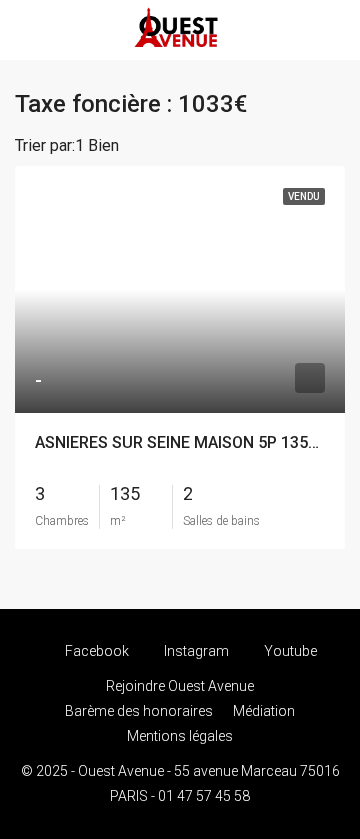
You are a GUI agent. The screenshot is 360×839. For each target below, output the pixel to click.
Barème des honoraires (139, 711)
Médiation (264, 711)
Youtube (289, 651)
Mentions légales (180, 736)
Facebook (95, 651)
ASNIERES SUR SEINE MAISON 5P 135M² (181, 442)
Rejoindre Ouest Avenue (180, 686)
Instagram (195, 651)
